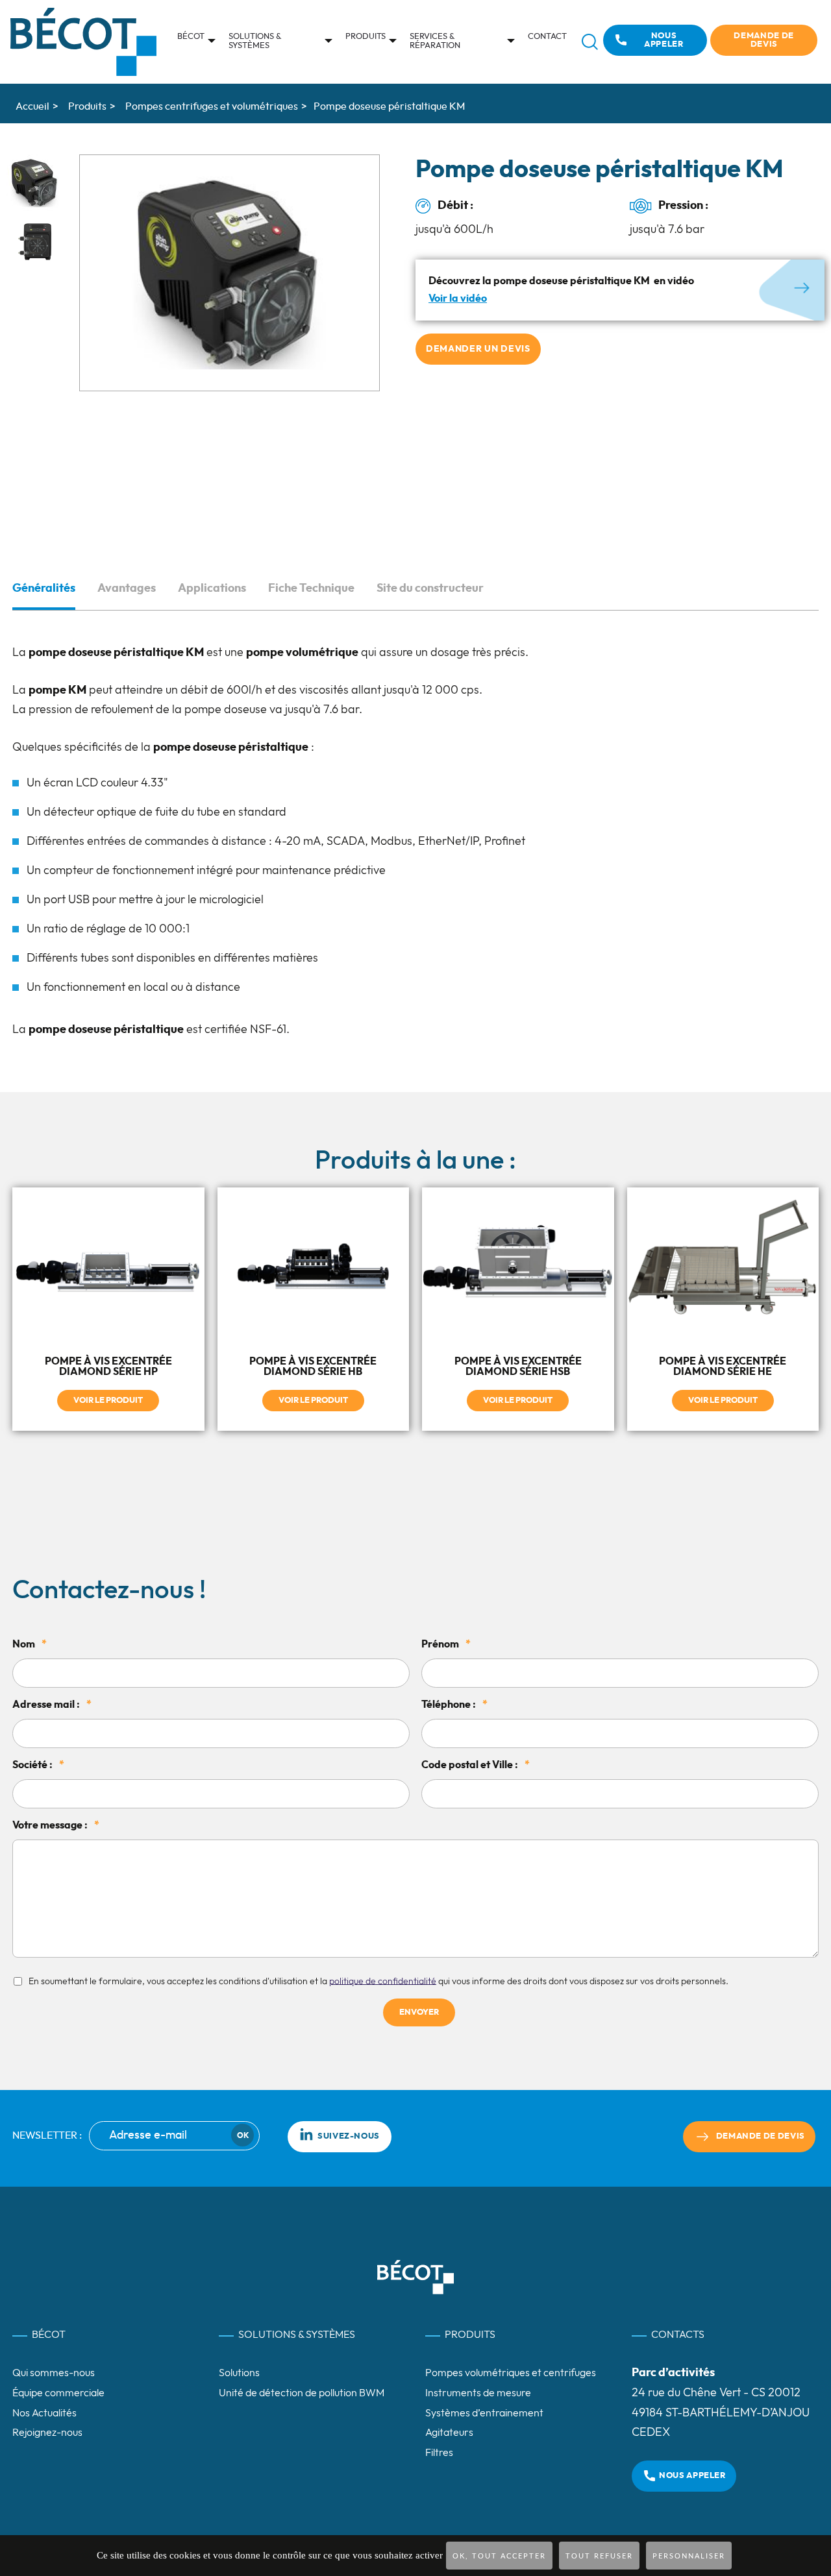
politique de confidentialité (383, 1981)
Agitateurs (449, 2433)
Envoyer (419, 2012)
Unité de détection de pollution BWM (302, 2393)
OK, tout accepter (499, 2556)
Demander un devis (478, 349)
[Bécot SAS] (83, 42)
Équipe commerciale (58, 2393)
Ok (243, 2135)
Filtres (439, 2453)
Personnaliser (689, 2556)
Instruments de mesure (478, 2393)
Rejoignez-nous (47, 2433)
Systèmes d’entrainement (484, 2413)
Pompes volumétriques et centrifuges (511, 2373)
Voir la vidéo (458, 298)
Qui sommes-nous (54, 2373)
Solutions (239, 2373)
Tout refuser (599, 2556)
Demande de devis (764, 40)
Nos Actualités (44, 2413)
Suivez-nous (349, 2136)
